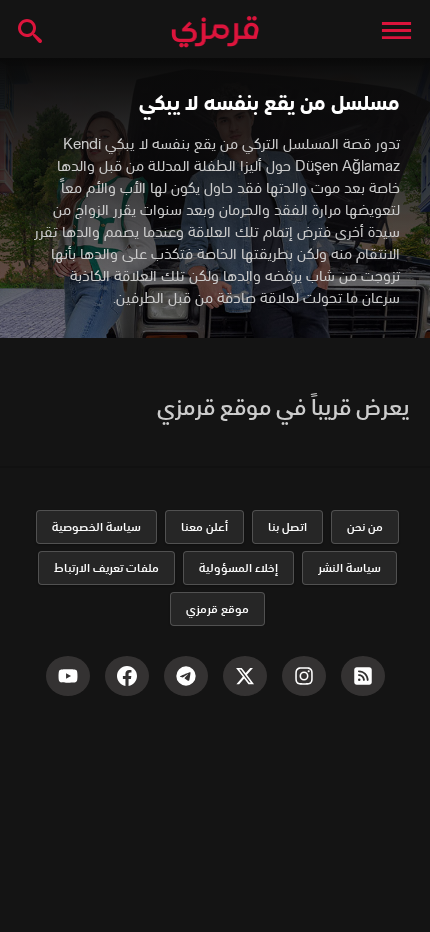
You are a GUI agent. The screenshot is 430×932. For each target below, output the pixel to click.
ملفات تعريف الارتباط (106, 567)
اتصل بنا (287, 526)
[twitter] (245, 676)
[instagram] (304, 676)
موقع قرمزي (217, 608)
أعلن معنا (204, 526)
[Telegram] (186, 676)
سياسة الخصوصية (96, 526)
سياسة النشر (349, 567)
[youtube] (68, 676)
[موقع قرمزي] (215, 32)
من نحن (365, 526)
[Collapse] (396, 30)
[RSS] (363, 676)
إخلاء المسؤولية (238, 567)
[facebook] (127, 676)
